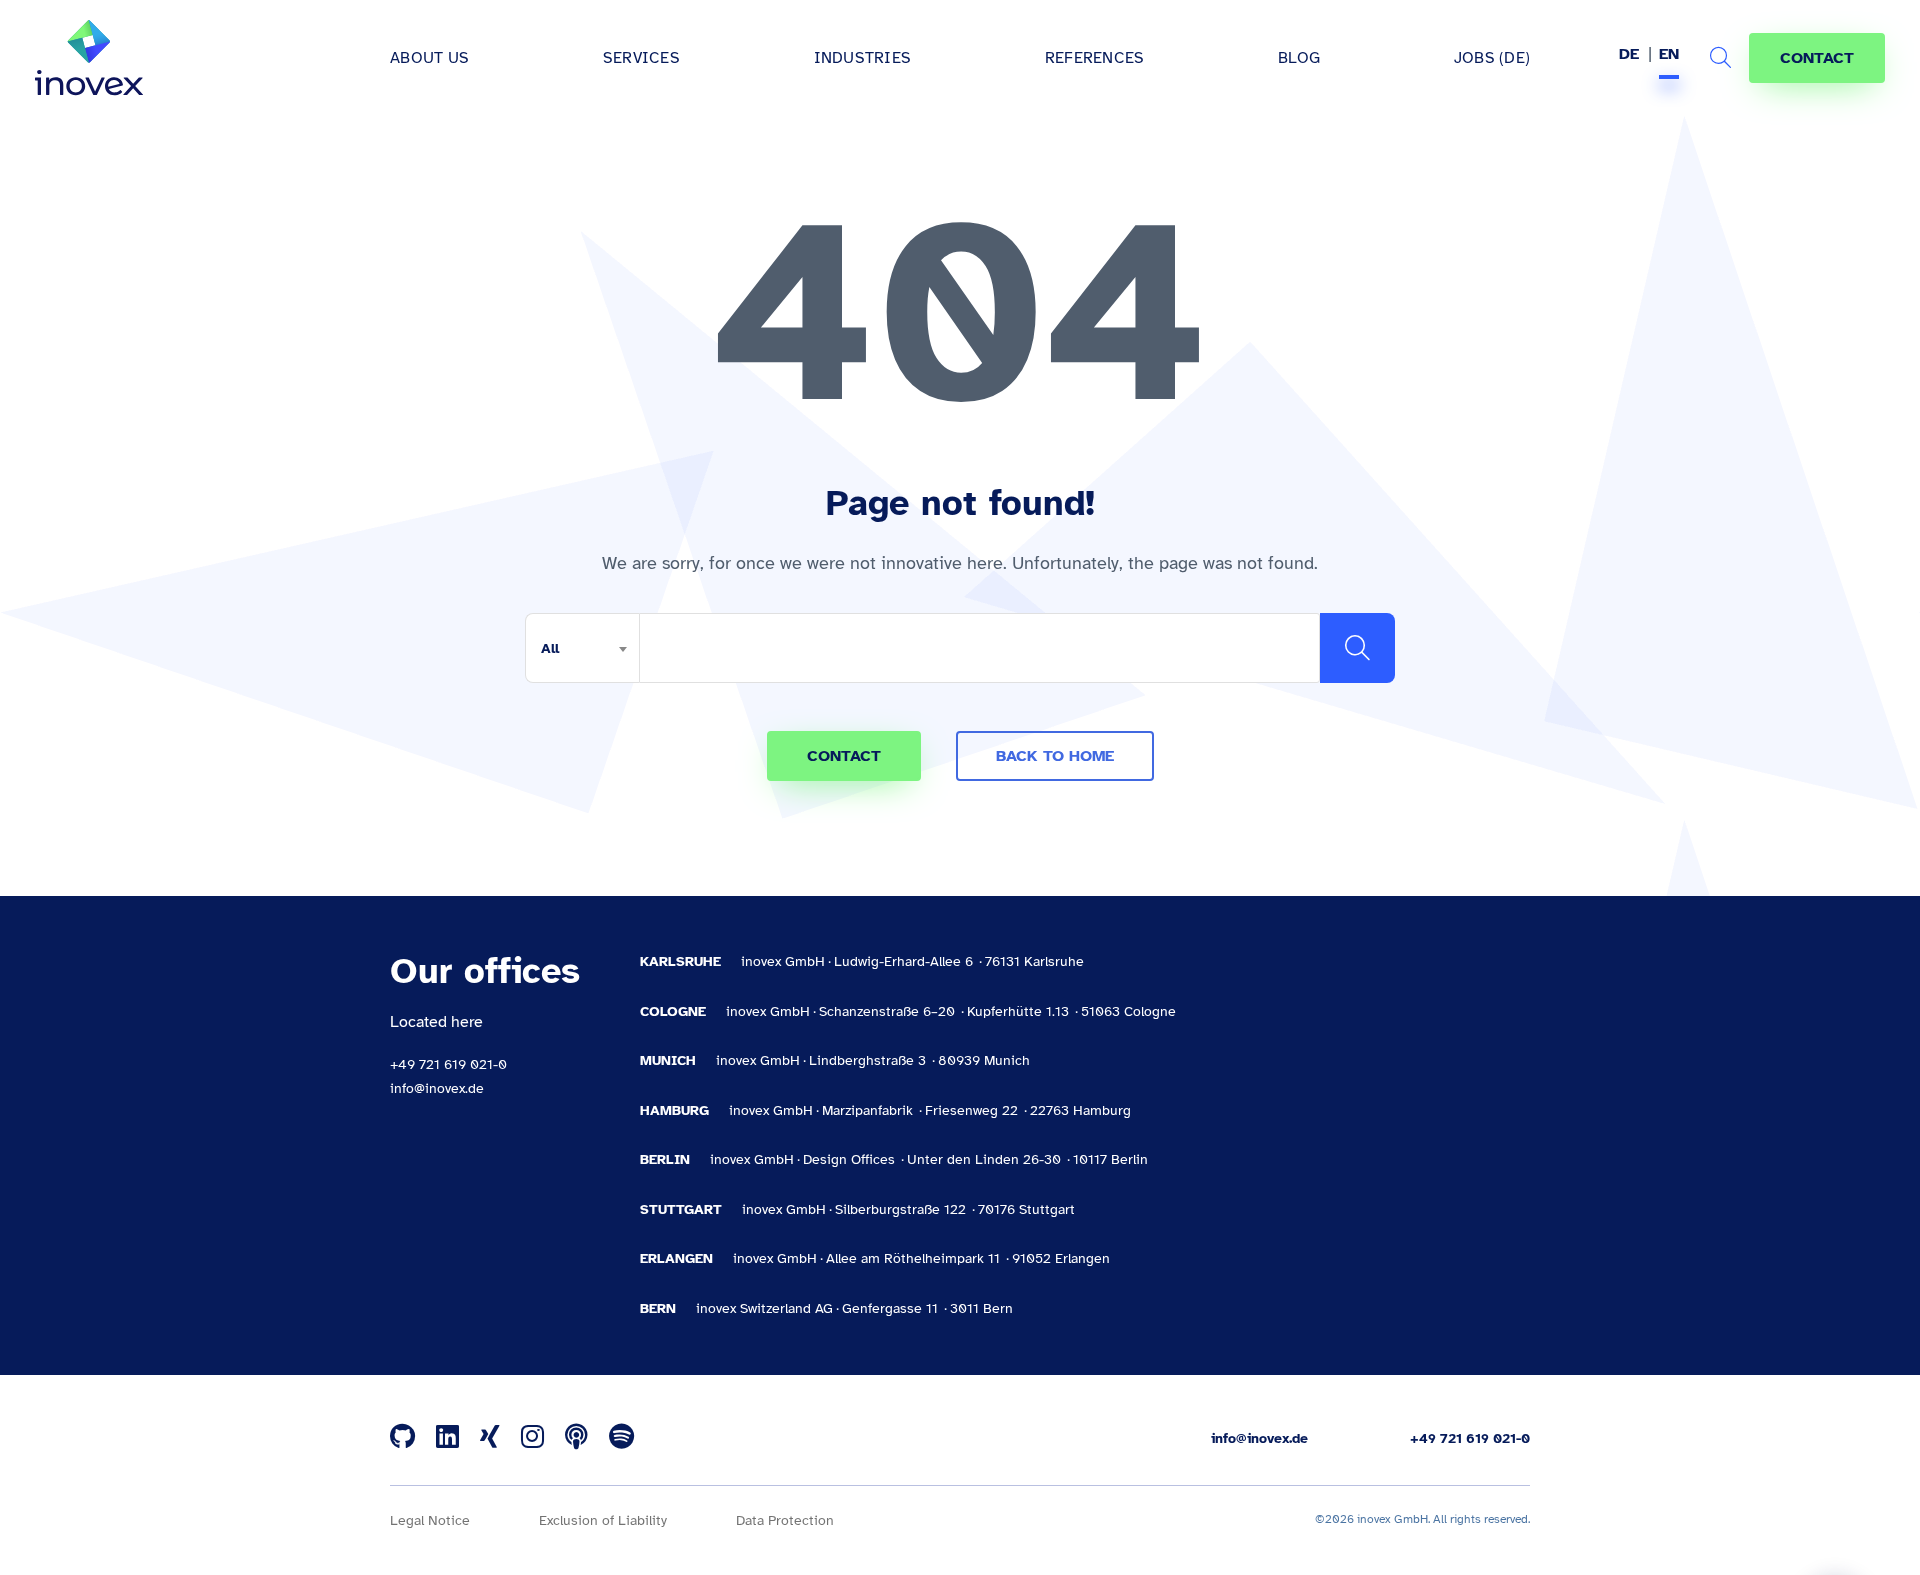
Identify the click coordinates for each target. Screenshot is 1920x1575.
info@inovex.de (437, 1088)
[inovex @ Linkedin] (447, 1438)
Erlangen (676, 1258)
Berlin (665, 1159)
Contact (1817, 58)
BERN (658, 1308)
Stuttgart (681, 1209)
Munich (668, 1060)
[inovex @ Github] (402, 1438)
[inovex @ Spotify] (621, 1438)
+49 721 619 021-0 (448, 1064)
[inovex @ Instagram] (532, 1438)
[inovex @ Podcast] (576, 1438)
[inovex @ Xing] (490, 1438)
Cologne (673, 1011)
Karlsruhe (680, 961)
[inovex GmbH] (89, 58)
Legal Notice (430, 1520)
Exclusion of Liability (603, 1520)
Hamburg (674, 1110)
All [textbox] (550, 648)
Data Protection (785, 1520)
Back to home (1055, 756)
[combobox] (582, 648)
